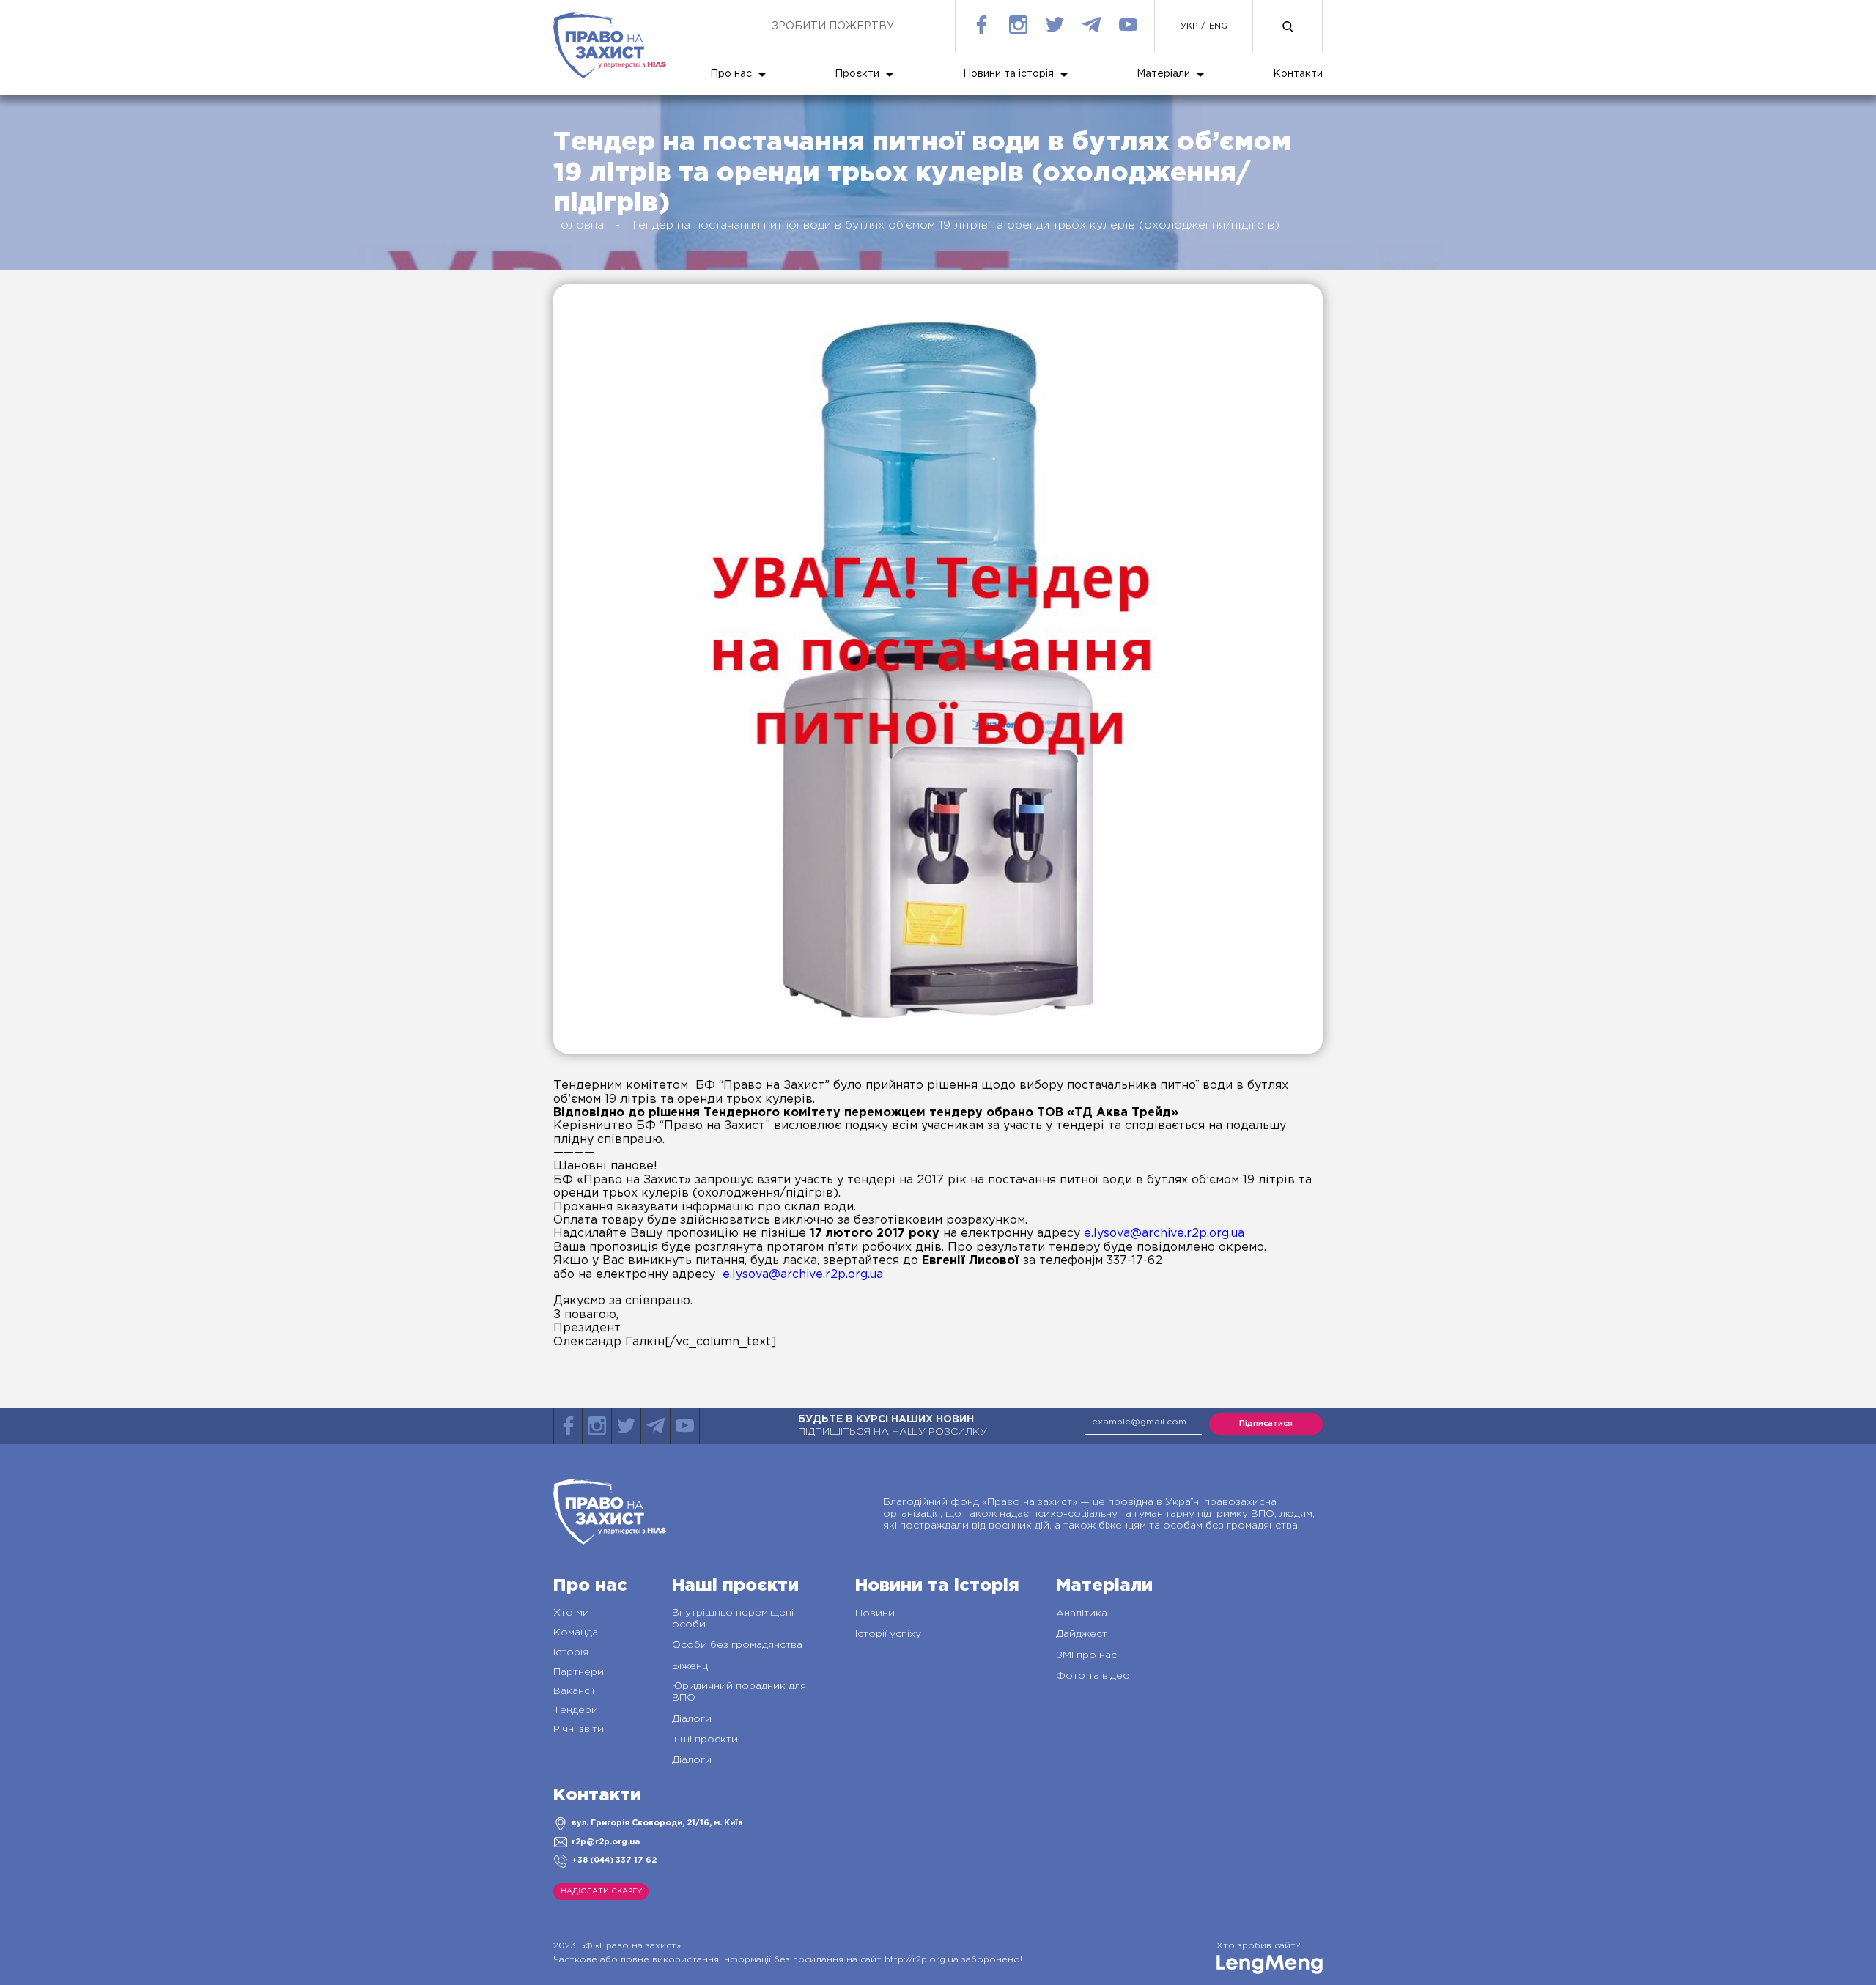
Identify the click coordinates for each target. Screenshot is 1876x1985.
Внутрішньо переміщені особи (733, 1619)
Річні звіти (579, 1729)
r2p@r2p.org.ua (606, 1842)
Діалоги (692, 1719)
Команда (576, 1633)
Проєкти (857, 74)
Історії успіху (888, 1634)
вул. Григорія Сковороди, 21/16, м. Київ (657, 1823)
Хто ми (571, 1613)
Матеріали (1163, 74)
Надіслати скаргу (601, 1892)
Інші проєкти (705, 1740)
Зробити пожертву (833, 26)
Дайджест (1082, 1634)
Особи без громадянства (737, 1645)
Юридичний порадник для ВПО (739, 1692)
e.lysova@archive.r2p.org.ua (1164, 1234)
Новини (875, 1613)
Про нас (731, 74)
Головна (579, 225)
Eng (1218, 26)
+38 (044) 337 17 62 (614, 1860)
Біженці (691, 1666)
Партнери (579, 1672)
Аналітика (1082, 1613)
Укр (1189, 26)
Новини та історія (1008, 74)
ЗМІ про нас (1086, 1655)
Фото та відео (1093, 1676)
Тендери (576, 1710)
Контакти (1298, 74)
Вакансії (574, 1691)
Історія (571, 1652)
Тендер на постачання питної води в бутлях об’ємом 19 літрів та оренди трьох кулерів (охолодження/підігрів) (955, 225)
